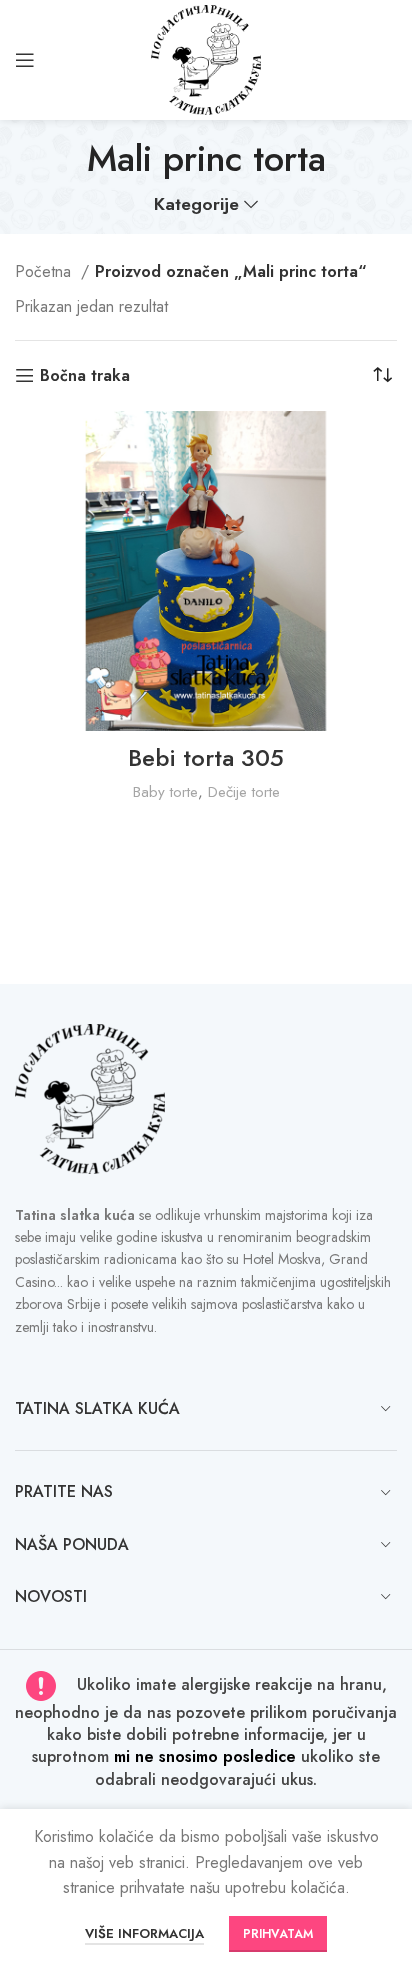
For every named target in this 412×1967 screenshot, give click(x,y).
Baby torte (165, 792)
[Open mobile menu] (25, 60)
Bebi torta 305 (206, 757)
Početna (45, 271)
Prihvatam (278, 1934)
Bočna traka (85, 375)
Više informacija (144, 1933)
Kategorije (196, 205)
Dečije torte (244, 792)
